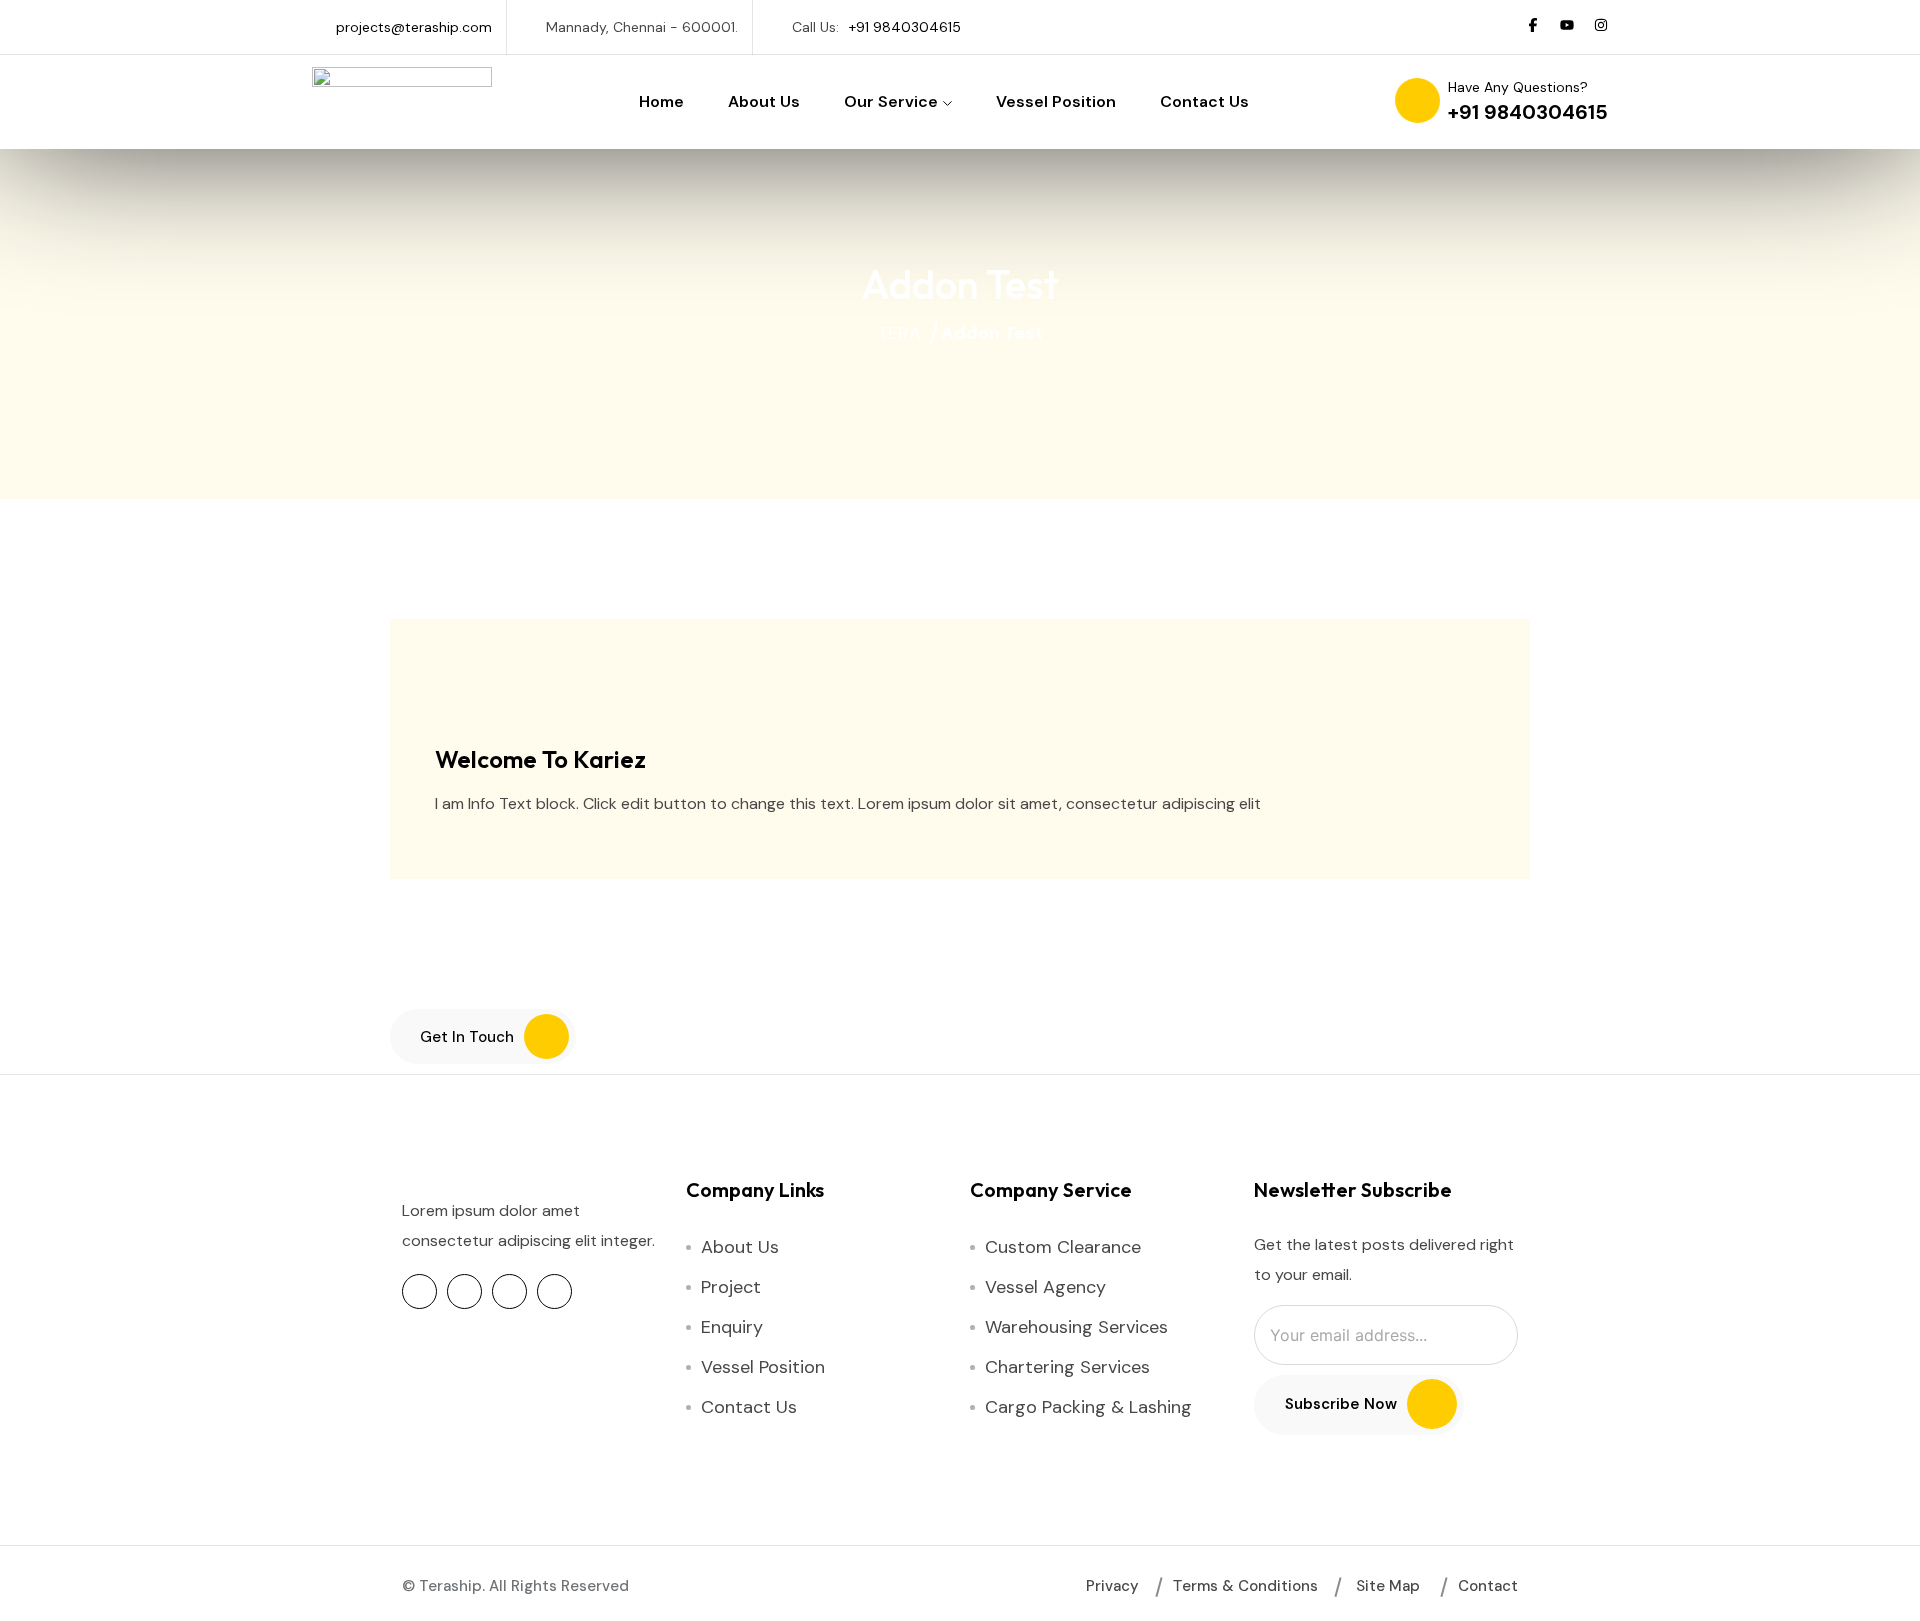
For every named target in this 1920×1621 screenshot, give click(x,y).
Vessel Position (1056, 101)
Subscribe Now (1341, 1404)
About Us (764, 101)
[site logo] (402, 77)
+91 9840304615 (905, 27)
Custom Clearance (1063, 1247)
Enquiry (732, 1327)
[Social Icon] (419, 1291)
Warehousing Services (1076, 1327)
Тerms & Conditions (1245, 1586)
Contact (1488, 1586)
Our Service (891, 101)
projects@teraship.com (414, 27)
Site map (1388, 1586)
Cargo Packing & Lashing (1088, 1407)
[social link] (1533, 27)
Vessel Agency (1045, 1287)
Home (661, 101)
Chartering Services (1067, 1367)
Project (731, 1287)
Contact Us (1204, 101)
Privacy (1112, 1586)
